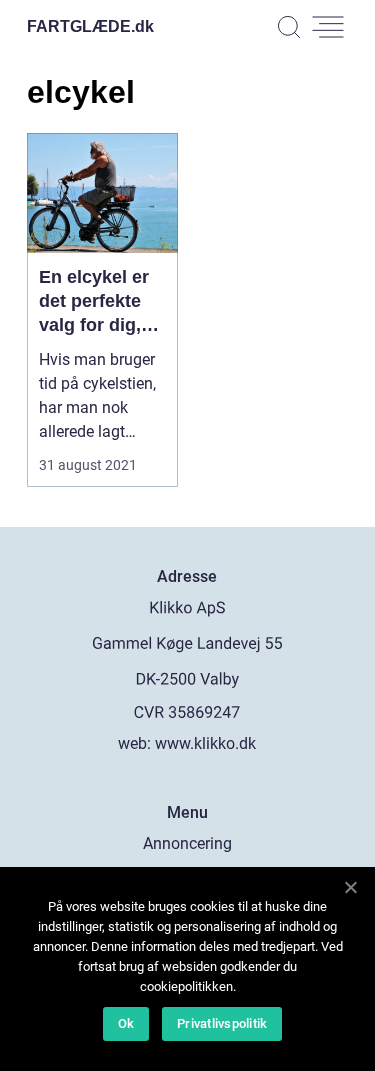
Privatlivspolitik (222, 1023)
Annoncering (187, 843)
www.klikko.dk (205, 743)
